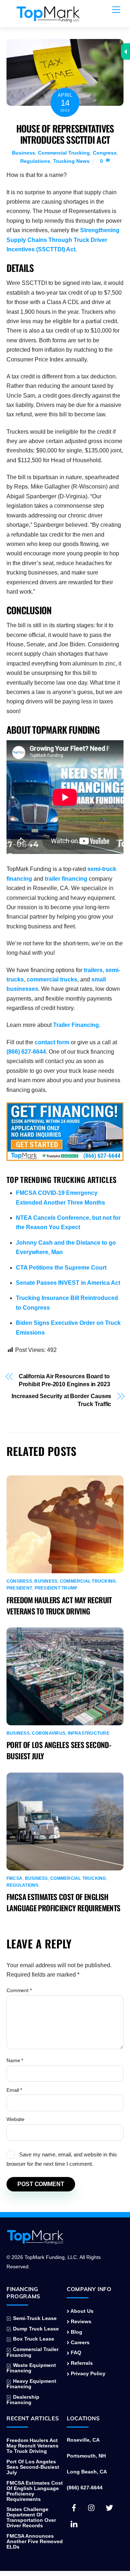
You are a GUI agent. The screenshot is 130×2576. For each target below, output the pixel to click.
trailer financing (66, 879)
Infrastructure (89, 1733)
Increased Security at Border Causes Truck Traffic (61, 1400)
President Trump (56, 1588)
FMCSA (14, 1878)
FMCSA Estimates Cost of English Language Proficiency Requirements (63, 1902)
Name (15, 2060)
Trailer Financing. (77, 1025)
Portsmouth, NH (86, 2456)
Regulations (35, 161)
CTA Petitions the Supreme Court (61, 1268)
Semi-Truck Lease (34, 2318)
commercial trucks (52, 979)
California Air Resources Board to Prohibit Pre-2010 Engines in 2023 (64, 1380)
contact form (52, 1042)
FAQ (75, 2353)
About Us (81, 2311)
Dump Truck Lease (35, 2329)
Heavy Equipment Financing (31, 2384)
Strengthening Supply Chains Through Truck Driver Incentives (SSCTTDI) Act (63, 240)
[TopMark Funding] (48, 18)
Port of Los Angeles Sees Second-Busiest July (33, 2467)
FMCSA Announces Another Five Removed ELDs (35, 2542)
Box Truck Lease (33, 2339)
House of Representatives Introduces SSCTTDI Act (65, 134)
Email (14, 2090)
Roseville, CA (83, 2440)
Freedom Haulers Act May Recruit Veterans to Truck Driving (59, 1605)
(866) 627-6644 (26, 1052)
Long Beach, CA (87, 2472)
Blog (76, 2332)
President (19, 1588)
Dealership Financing (23, 2400)
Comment (19, 1990)
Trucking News (71, 161)
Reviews (80, 2322)
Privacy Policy (87, 2374)
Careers (79, 2343)
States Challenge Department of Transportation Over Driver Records (31, 2518)
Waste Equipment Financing (31, 2368)
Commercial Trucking (64, 153)
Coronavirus (49, 1733)
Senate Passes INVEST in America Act (68, 1283)
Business (23, 153)
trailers (93, 970)
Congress (105, 153)
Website (16, 2119)
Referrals (81, 2363)
